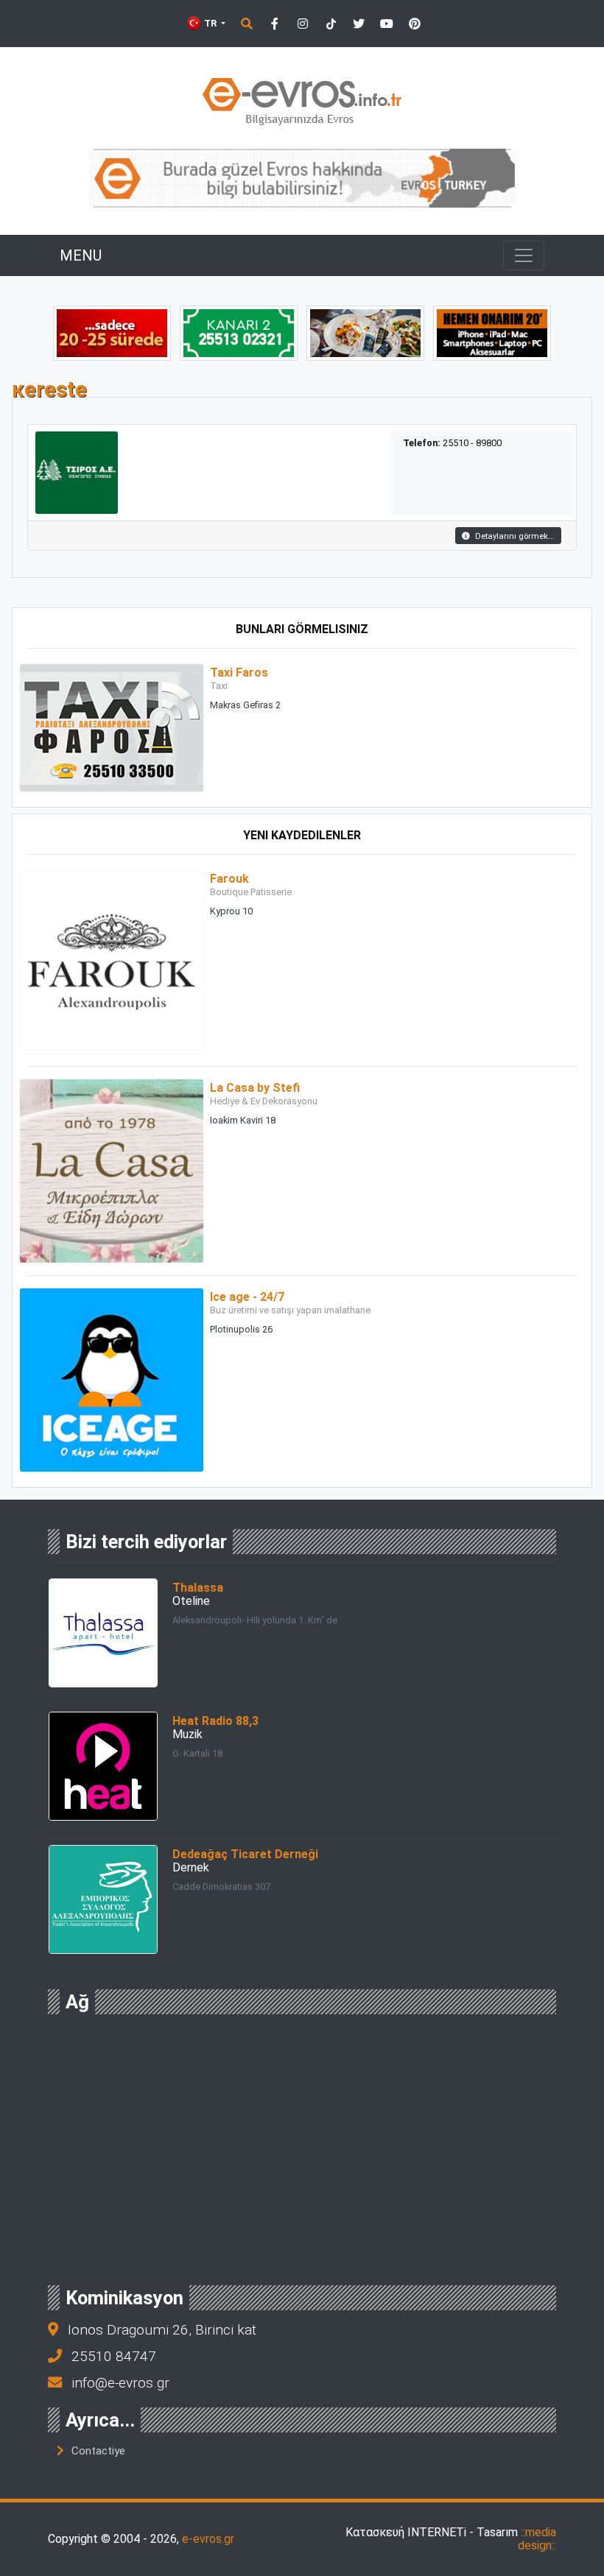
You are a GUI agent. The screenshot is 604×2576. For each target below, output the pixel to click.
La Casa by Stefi (255, 1088)
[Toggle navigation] (524, 255)
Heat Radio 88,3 (215, 1721)
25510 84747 (114, 2356)
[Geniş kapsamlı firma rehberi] (302, 101)
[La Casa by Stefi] (112, 1170)
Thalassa (198, 1588)
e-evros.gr (208, 2539)
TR (210, 23)
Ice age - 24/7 (247, 1297)
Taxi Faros (239, 673)
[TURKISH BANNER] (302, 178)
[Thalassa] (103, 1633)
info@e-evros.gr (120, 2383)
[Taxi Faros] (112, 727)
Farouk (229, 879)
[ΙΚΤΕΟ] (112, 332)
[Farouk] (112, 961)
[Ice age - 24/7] (112, 1379)
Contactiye (98, 2451)
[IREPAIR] (492, 332)
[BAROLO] (239, 332)
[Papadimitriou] (365, 332)
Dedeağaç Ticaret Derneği (245, 1854)
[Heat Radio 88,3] (103, 1766)
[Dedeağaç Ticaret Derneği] (103, 1899)
